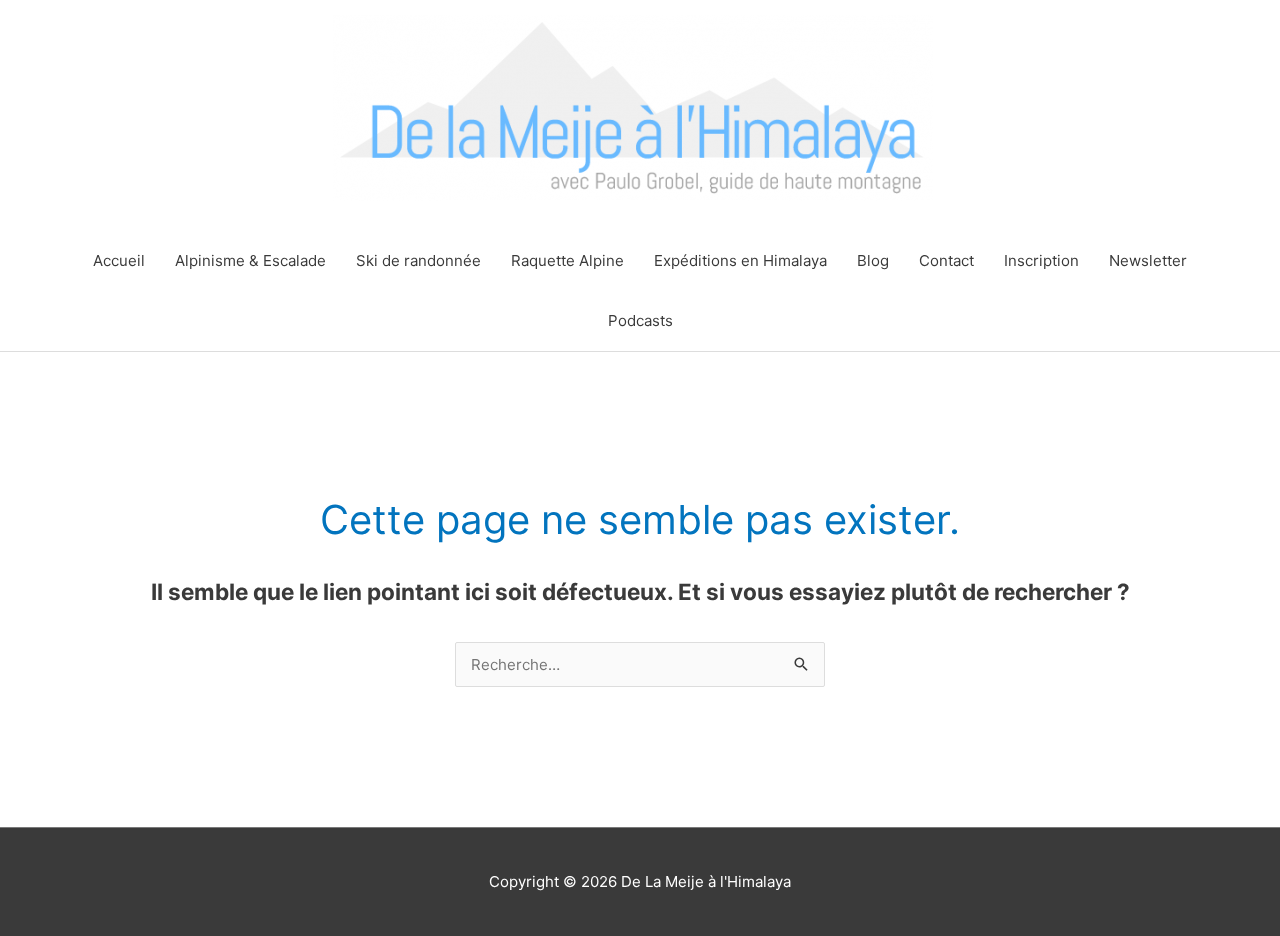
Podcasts (640, 320)
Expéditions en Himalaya (740, 260)
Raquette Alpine (567, 260)
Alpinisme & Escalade (250, 260)
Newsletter (1148, 260)
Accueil (119, 260)
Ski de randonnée (418, 260)
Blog (873, 260)
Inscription (1041, 260)
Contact (946, 260)
